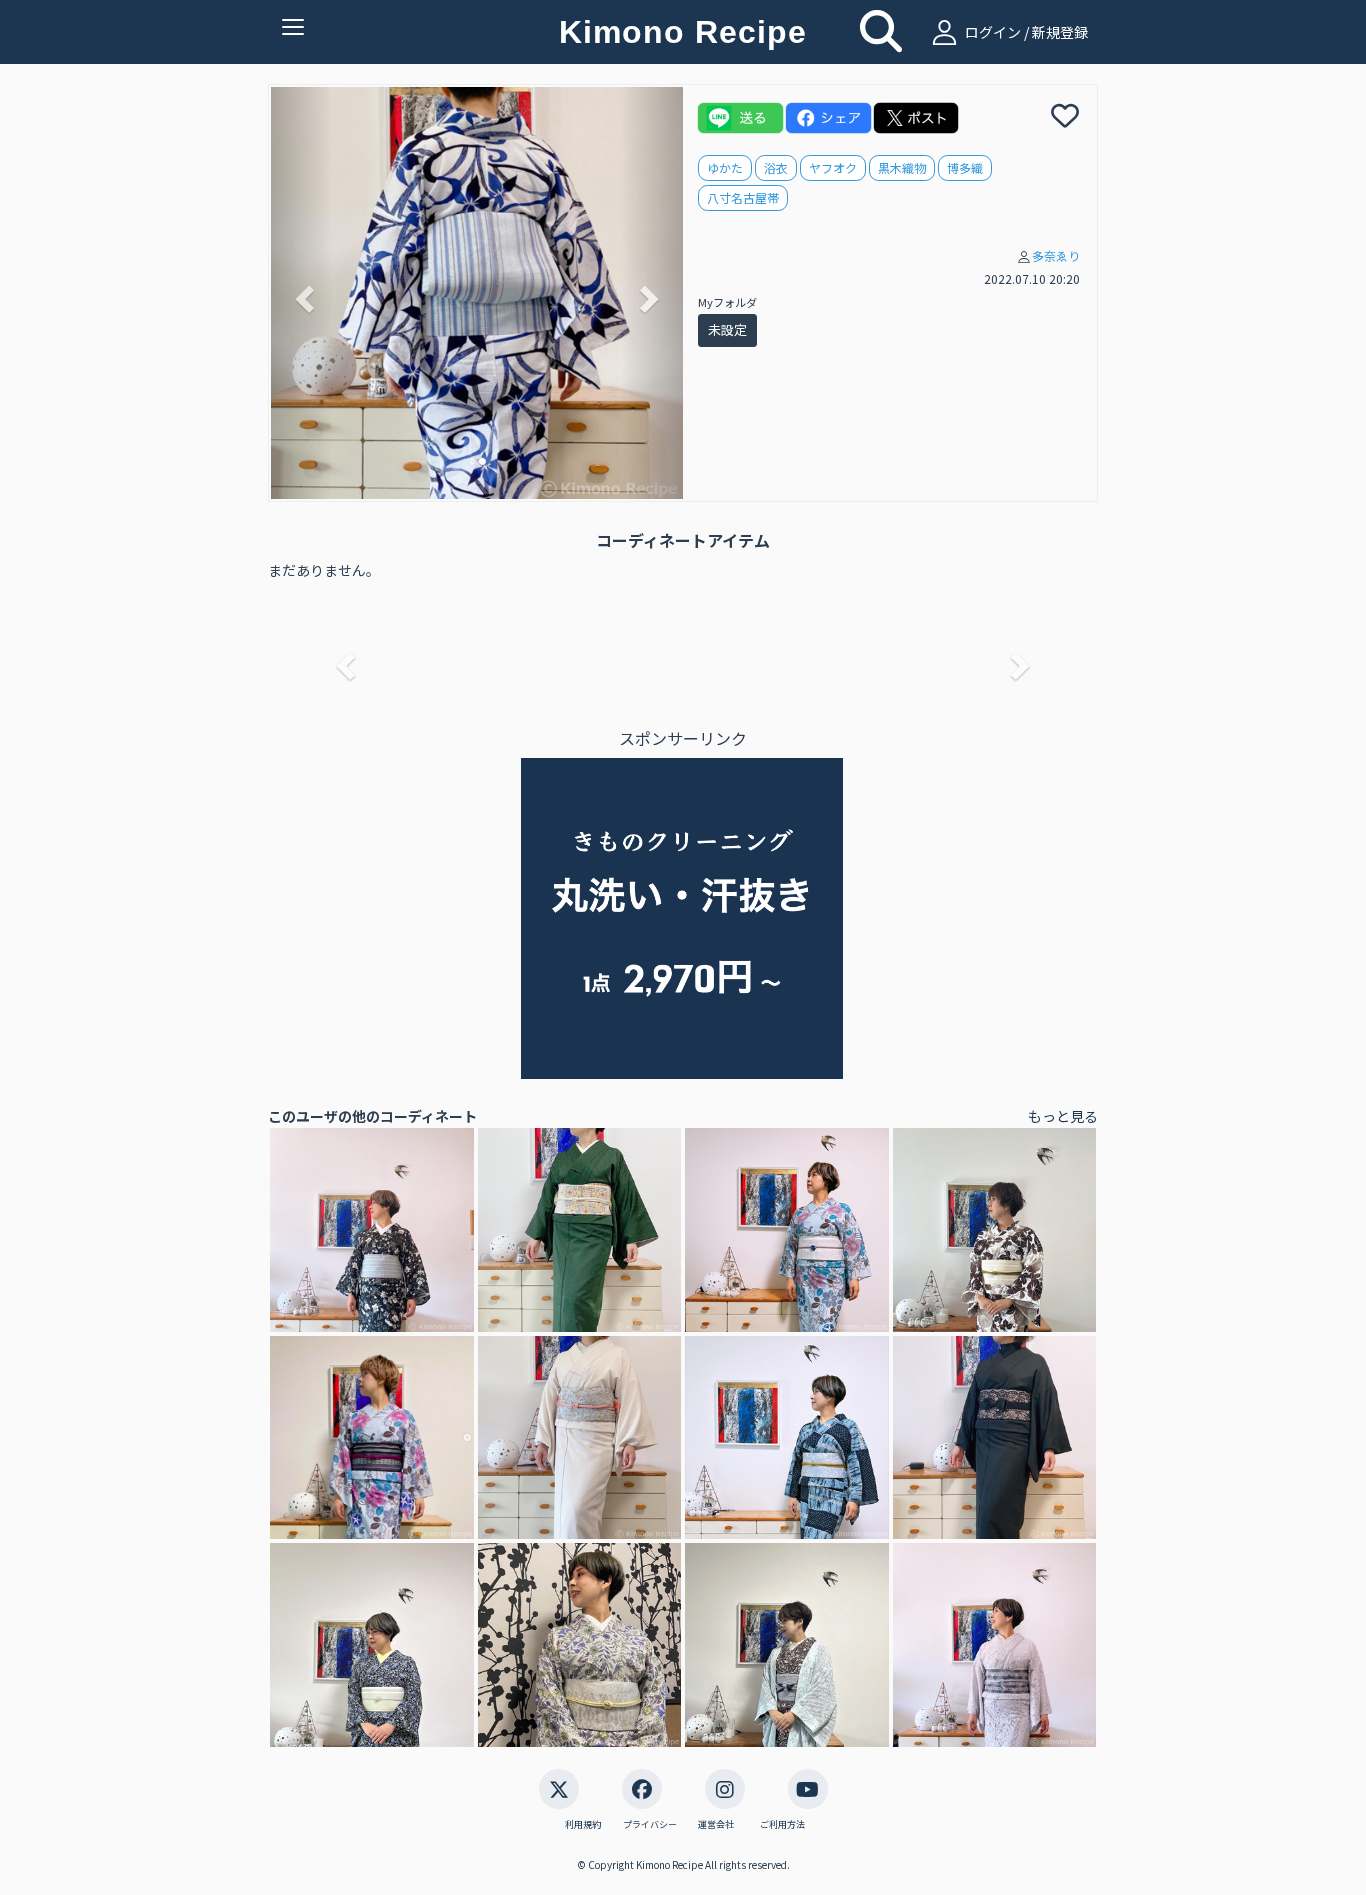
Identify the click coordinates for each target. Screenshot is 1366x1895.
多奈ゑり (1056, 255)
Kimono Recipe (683, 32)
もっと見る (1063, 1116)
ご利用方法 (782, 1825)
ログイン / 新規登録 (1025, 32)
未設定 (727, 329)
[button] (302, 293)
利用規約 (583, 1825)
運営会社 (716, 1825)
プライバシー (650, 1825)
